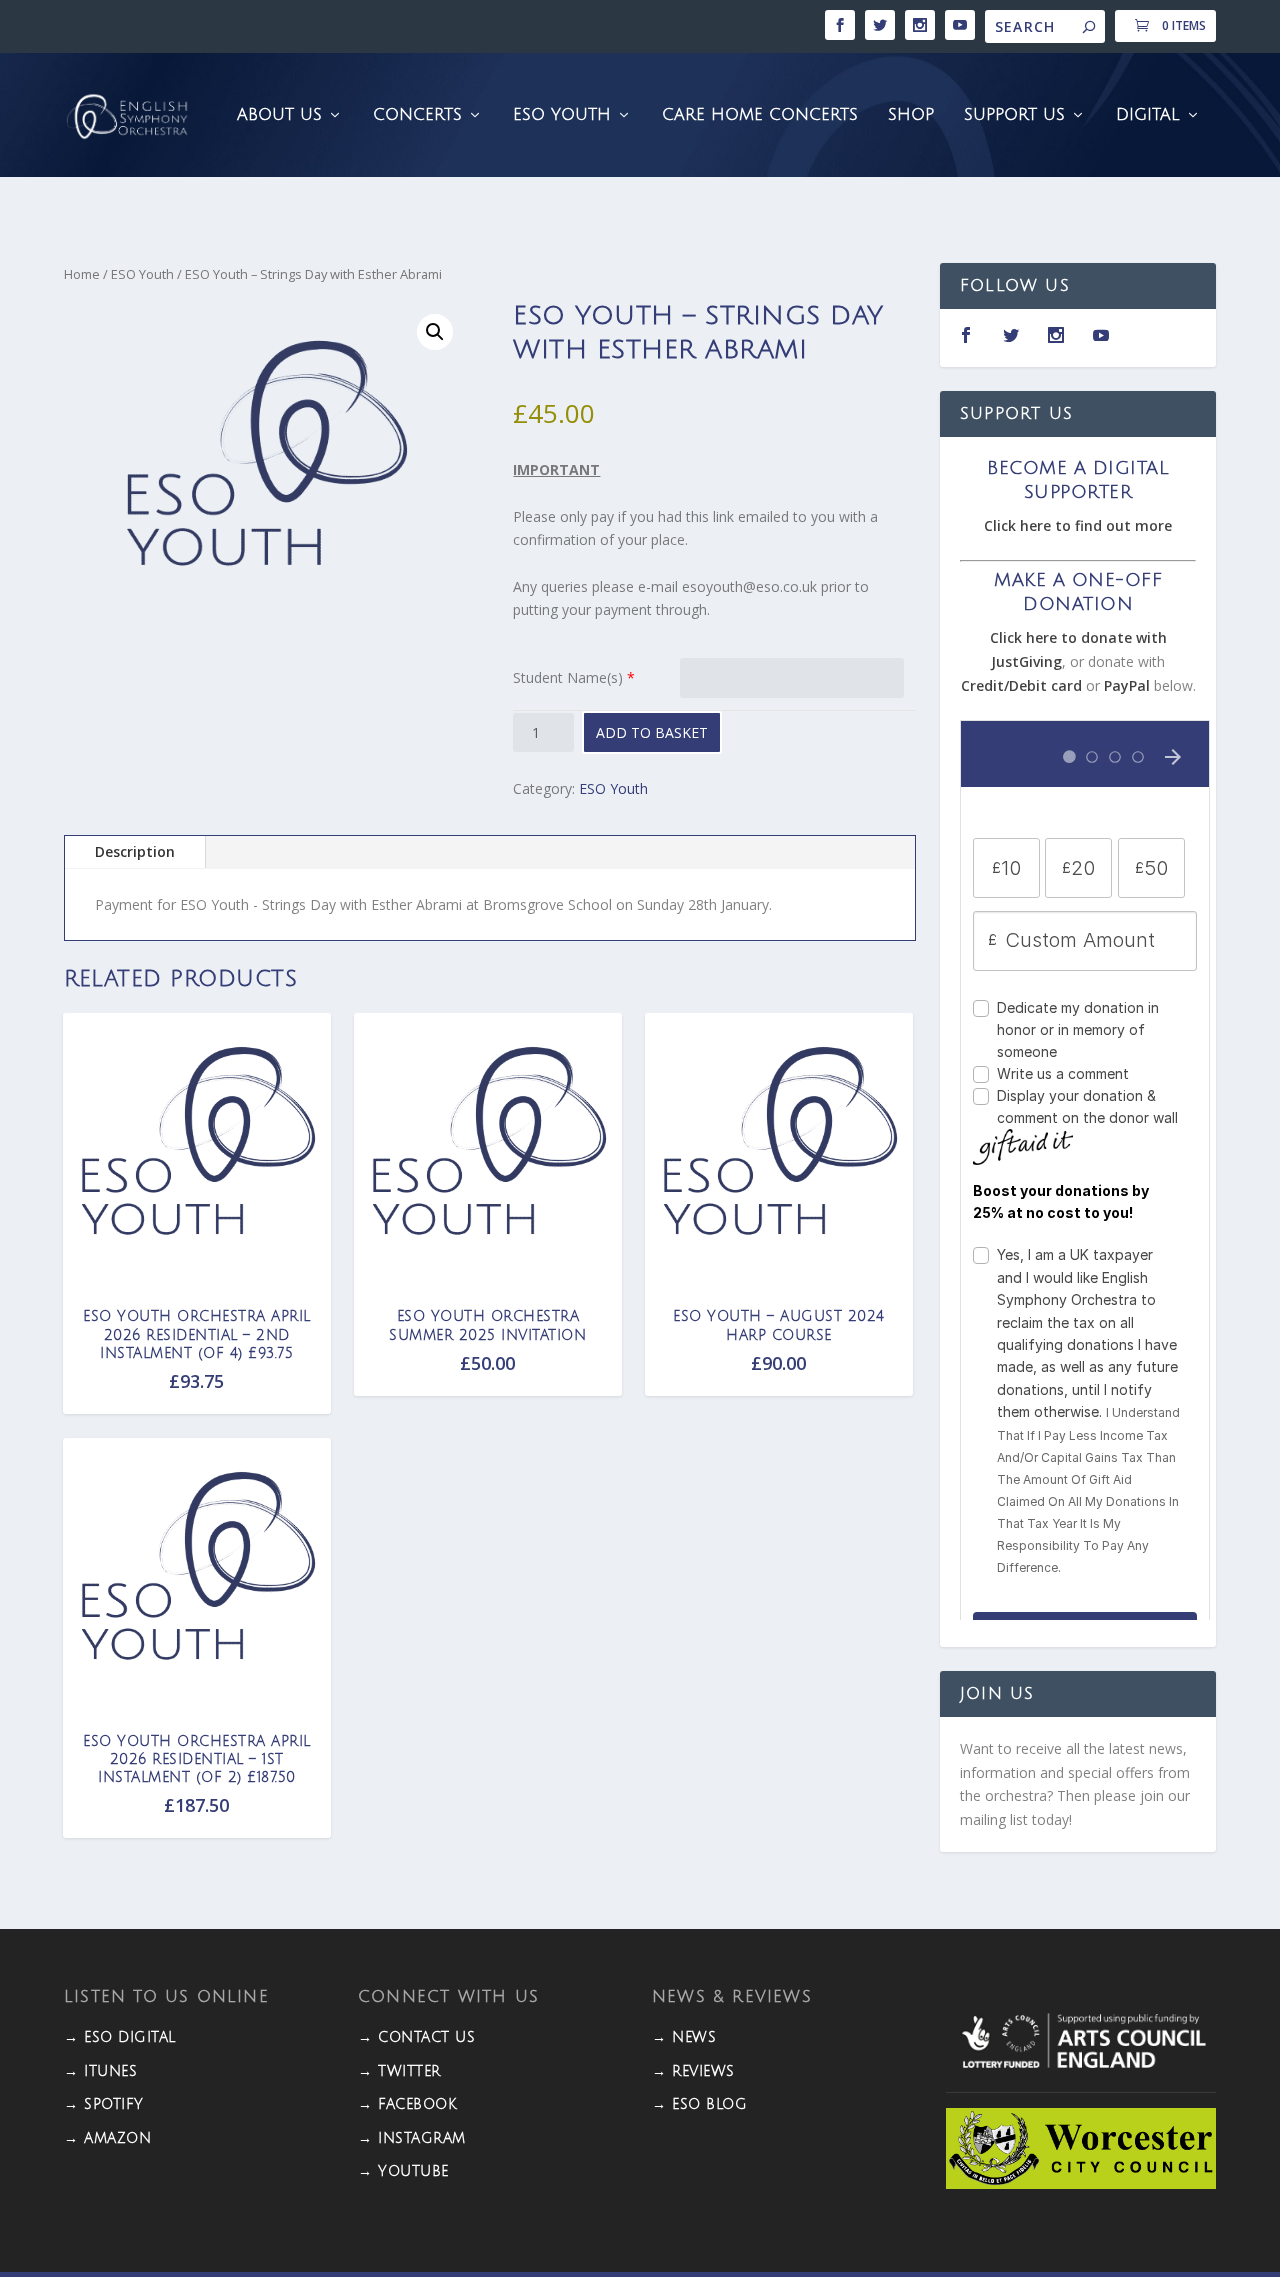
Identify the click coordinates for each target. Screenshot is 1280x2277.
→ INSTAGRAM (412, 2138)
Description (135, 851)
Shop (911, 115)
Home (82, 274)
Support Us (1014, 115)
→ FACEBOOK (407, 2104)
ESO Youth (562, 115)
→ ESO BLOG (699, 2104)
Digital (1148, 115)
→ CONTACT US (416, 2037)
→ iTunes (100, 2071)
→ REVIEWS (693, 2071)
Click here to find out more (1078, 525)
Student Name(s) (568, 677)
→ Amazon (107, 2138)
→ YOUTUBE (403, 2171)
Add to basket (652, 732)
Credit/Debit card (1021, 685)
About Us (279, 115)
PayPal (1127, 685)
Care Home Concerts (760, 115)
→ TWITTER (399, 2071)
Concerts (417, 115)
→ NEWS (684, 2037)
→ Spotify (104, 2104)
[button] (435, 332)
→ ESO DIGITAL (120, 2037)
